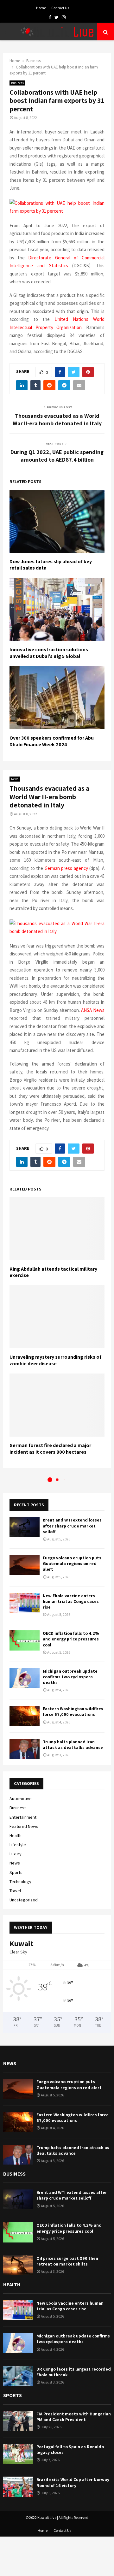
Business (17, 83)
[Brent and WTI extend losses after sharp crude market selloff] (25, 1527)
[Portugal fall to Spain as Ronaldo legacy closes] (18, 2454)
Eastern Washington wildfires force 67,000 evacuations (73, 1711)
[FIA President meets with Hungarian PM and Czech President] (18, 2421)
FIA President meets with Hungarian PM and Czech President (74, 2417)
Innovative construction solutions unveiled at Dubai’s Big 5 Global (49, 653)
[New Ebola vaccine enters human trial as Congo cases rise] (25, 1603)
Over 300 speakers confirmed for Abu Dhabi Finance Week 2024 (52, 741)
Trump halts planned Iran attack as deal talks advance (73, 1745)
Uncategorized (24, 1900)
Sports (16, 1872)
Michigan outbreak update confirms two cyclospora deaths (70, 1677)
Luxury (16, 1854)
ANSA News (93, 1010)
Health (16, 1835)
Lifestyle (18, 1845)
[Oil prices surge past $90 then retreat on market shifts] (18, 2265)
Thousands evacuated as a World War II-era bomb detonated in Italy (57, 419)
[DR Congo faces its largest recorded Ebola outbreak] (18, 2376)
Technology (20, 1882)
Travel (15, 1891)
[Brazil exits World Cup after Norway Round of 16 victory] (18, 2487)
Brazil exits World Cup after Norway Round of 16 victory (73, 2482)
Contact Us (60, 8)
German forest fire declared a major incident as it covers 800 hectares (50, 1449)
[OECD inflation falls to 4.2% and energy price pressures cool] (25, 1640)
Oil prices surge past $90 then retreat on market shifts (67, 2261)
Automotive (21, 1799)
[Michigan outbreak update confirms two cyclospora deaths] (25, 1678)
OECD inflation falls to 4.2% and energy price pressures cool (71, 1639)
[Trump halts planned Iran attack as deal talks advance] (25, 1749)
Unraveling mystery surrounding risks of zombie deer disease (55, 1360)
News (15, 779)
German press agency (66, 868)
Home (41, 8)
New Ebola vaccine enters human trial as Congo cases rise (71, 1601)
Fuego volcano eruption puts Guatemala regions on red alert (72, 1563)
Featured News (24, 1826)
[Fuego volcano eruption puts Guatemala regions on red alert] (25, 1565)
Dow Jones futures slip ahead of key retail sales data (51, 565)
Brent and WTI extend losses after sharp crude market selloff (72, 1526)
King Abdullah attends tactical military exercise (53, 1272)
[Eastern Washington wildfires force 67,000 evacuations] (25, 1716)
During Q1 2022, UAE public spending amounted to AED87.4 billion (57, 456)
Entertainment (23, 1817)
